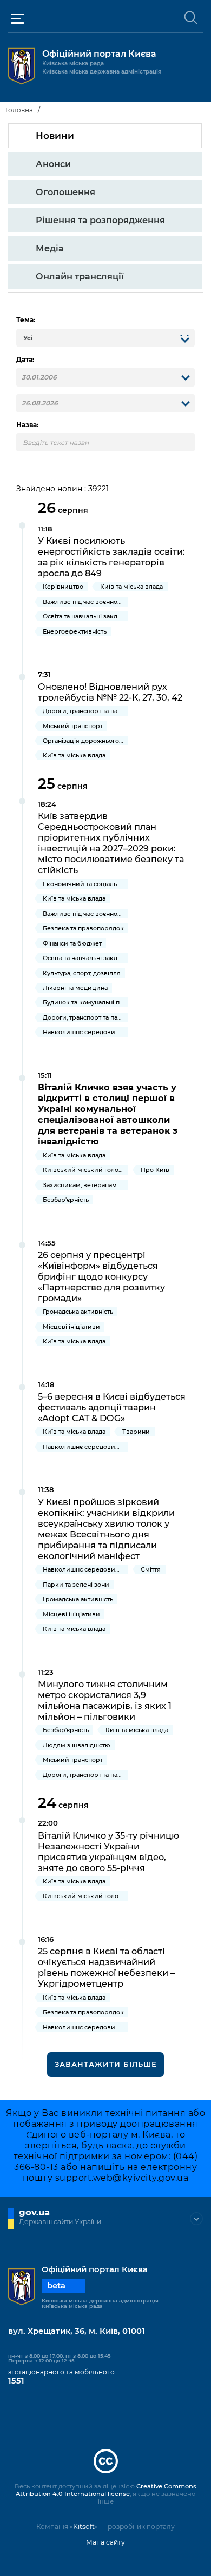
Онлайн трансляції (80, 276)
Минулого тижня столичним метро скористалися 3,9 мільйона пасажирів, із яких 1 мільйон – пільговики (105, 1700)
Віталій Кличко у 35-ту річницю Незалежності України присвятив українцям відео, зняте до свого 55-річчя (108, 1852)
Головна (19, 110)
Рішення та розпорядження (100, 220)
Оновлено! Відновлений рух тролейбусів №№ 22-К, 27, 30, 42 (110, 692)
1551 (16, 2381)
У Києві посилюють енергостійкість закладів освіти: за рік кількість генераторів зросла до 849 (111, 557)
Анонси (53, 164)
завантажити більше (106, 2064)
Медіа (50, 248)
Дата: (25, 360)
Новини (55, 136)
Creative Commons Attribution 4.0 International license (106, 2490)
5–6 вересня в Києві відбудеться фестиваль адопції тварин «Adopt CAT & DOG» (112, 1407)
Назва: (27, 425)
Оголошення (65, 192)
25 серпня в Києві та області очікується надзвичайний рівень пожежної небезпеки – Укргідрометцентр (106, 1967)
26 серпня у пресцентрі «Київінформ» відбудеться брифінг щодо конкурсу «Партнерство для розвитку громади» (101, 1276)
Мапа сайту (105, 2542)
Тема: (26, 320)
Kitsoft (84, 2527)
